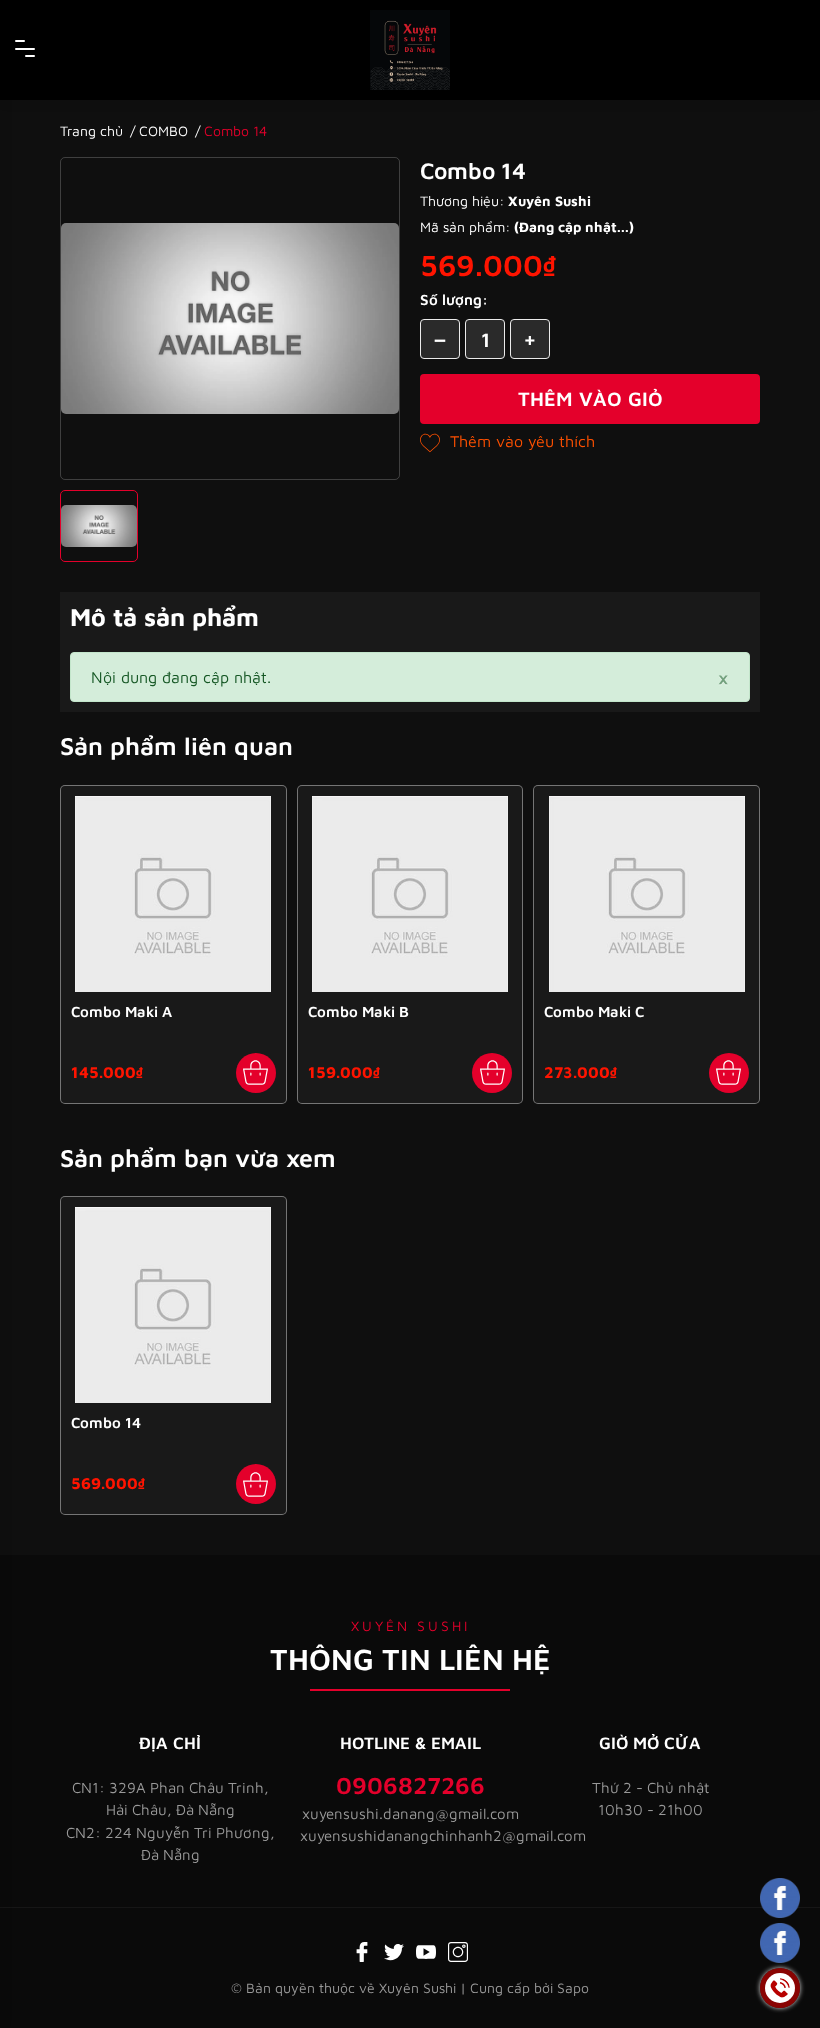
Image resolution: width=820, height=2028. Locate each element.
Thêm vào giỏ (590, 398)
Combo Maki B (358, 1011)
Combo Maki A (121, 1011)
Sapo (573, 1987)
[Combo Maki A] (173, 894)
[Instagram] (458, 1950)
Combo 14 (106, 1422)
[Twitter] (394, 1950)
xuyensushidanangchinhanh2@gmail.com (410, 1835)
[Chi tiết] (256, 1484)
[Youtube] (426, 1950)
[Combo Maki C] (646, 894)
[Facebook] (362, 1950)
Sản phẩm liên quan (176, 745)
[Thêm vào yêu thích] (507, 441)
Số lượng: (454, 299)
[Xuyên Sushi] (410, 50)
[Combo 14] (173, 1305)
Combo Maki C (594, 1011)
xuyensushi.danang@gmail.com (410, 1813)
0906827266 (410, 1785)
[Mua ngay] (256, 1073)
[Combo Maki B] (410, 894)
